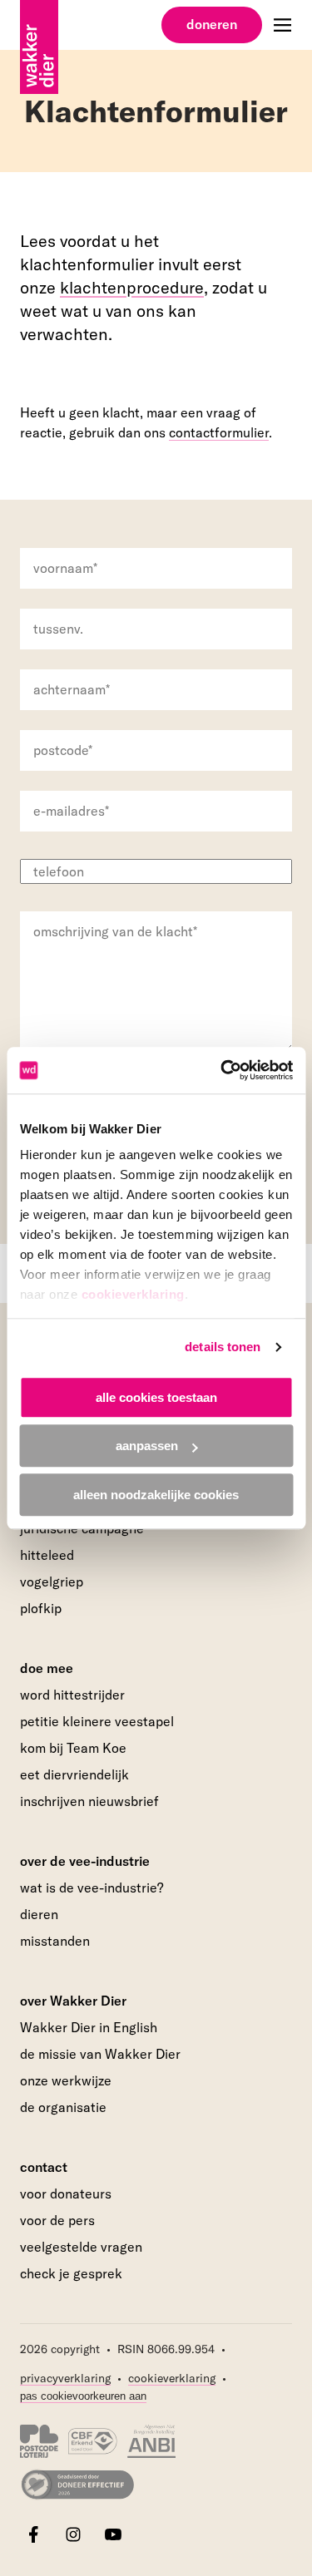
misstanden (55, 1941)
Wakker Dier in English (89, 2027)
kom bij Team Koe (73, 1748)
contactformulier (219, 432)
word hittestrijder (72, 1695)
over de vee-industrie (85, 1861)
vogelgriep (52, 1582)
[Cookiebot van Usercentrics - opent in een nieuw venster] (222, 1070)
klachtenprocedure (132, 287)
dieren (39, 1914)
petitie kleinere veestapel (97, 1721)
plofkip (41, 1608)
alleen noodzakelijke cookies (156, 1495)
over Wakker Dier (73, 2001)
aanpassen (147, 1446)
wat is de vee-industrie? (92, 1888)
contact (44, 2167)
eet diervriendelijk (74, 1774)
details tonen (223, 1347)
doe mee (47, 1668)
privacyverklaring (65, 2378)
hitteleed (47, 1555)
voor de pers (57, 2220)
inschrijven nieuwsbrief (89, 1801)
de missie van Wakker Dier (100, 2054)
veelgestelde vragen (81, 2247)
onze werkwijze (66, 2080)
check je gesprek (71, 2274)
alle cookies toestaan (156, 1397)
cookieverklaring (132, 1294)
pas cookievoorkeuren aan (83, 2396)
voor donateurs (66, 2194)
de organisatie (63, 2107)
